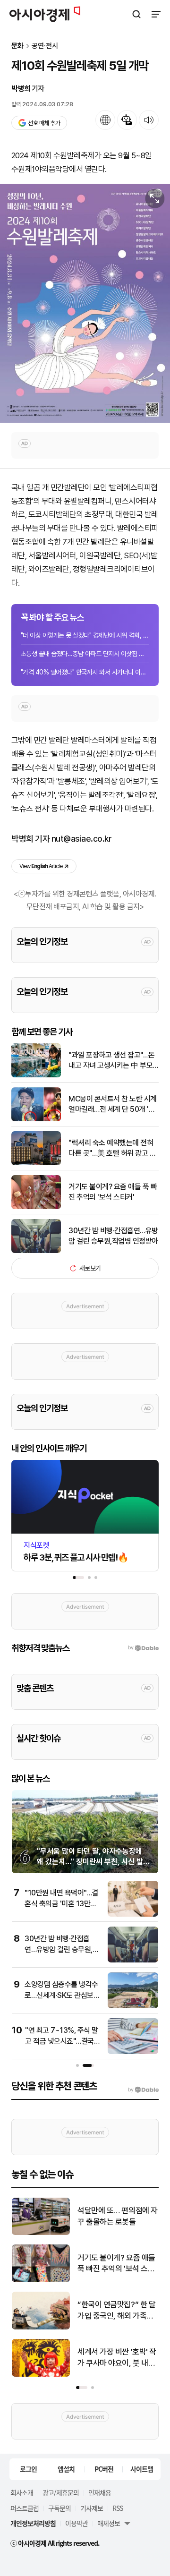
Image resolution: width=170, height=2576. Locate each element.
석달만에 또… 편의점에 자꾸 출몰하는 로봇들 (118, 2216)
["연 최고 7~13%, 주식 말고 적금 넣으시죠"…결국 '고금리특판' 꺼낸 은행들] (133, 2052)
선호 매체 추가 (44, 123)
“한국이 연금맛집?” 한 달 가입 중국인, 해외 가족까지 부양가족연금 (116, 2311)
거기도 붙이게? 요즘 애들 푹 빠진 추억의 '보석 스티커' (113, 1192)
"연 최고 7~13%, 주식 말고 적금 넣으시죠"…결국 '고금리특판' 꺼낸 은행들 (62, 2041)
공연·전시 (45, 46)
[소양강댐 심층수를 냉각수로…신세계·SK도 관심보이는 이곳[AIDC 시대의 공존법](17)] (133, 2006)
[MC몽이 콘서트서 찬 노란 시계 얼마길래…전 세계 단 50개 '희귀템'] (36, 1119)
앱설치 (66, 2469)
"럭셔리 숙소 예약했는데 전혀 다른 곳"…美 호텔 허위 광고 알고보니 (112, 1149)
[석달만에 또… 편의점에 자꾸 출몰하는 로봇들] (41, 2233)
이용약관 (76, 2523)
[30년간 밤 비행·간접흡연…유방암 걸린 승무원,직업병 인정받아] (36, 1251)
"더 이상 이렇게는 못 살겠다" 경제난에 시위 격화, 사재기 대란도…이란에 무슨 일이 (85, 635)
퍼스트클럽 (25, 2508)
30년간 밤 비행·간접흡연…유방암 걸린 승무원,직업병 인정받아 (113, 1236)
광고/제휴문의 (61, 2492)
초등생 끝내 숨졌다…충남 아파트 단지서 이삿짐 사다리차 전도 (85, 654)
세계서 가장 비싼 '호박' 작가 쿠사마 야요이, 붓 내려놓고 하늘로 (117, 2358)
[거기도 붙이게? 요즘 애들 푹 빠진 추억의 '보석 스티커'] (36, 1207)
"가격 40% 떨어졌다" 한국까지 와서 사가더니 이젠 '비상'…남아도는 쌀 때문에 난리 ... (85, 672)
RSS (118, 2508)
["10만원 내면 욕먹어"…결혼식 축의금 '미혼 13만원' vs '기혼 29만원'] (133, 1915)
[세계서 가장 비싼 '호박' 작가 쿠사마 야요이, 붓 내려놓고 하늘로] (41, 2375)
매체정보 (109, 2523)
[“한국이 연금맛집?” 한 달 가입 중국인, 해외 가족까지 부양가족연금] (41, 2327)
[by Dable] (143, 2090)
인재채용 (100, 2492)
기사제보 (92, 2508)
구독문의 (59, 2508)
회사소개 (22, 2492)
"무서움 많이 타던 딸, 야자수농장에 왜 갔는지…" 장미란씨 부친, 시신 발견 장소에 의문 (93, 1862)
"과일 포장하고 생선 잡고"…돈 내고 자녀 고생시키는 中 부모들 (112, 1061)
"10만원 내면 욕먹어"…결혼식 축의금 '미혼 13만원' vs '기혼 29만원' (61, 1903)
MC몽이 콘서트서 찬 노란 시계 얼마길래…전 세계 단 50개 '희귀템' (113, 1105)
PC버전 (104, 2469)
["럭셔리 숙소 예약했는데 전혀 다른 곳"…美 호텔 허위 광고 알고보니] (36, 1163)
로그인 (28, 2469)
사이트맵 (142, 2469)
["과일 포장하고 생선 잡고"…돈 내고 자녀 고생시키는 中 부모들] (36, 1075)
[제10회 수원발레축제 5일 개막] (85, 303)
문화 (17, 46)
